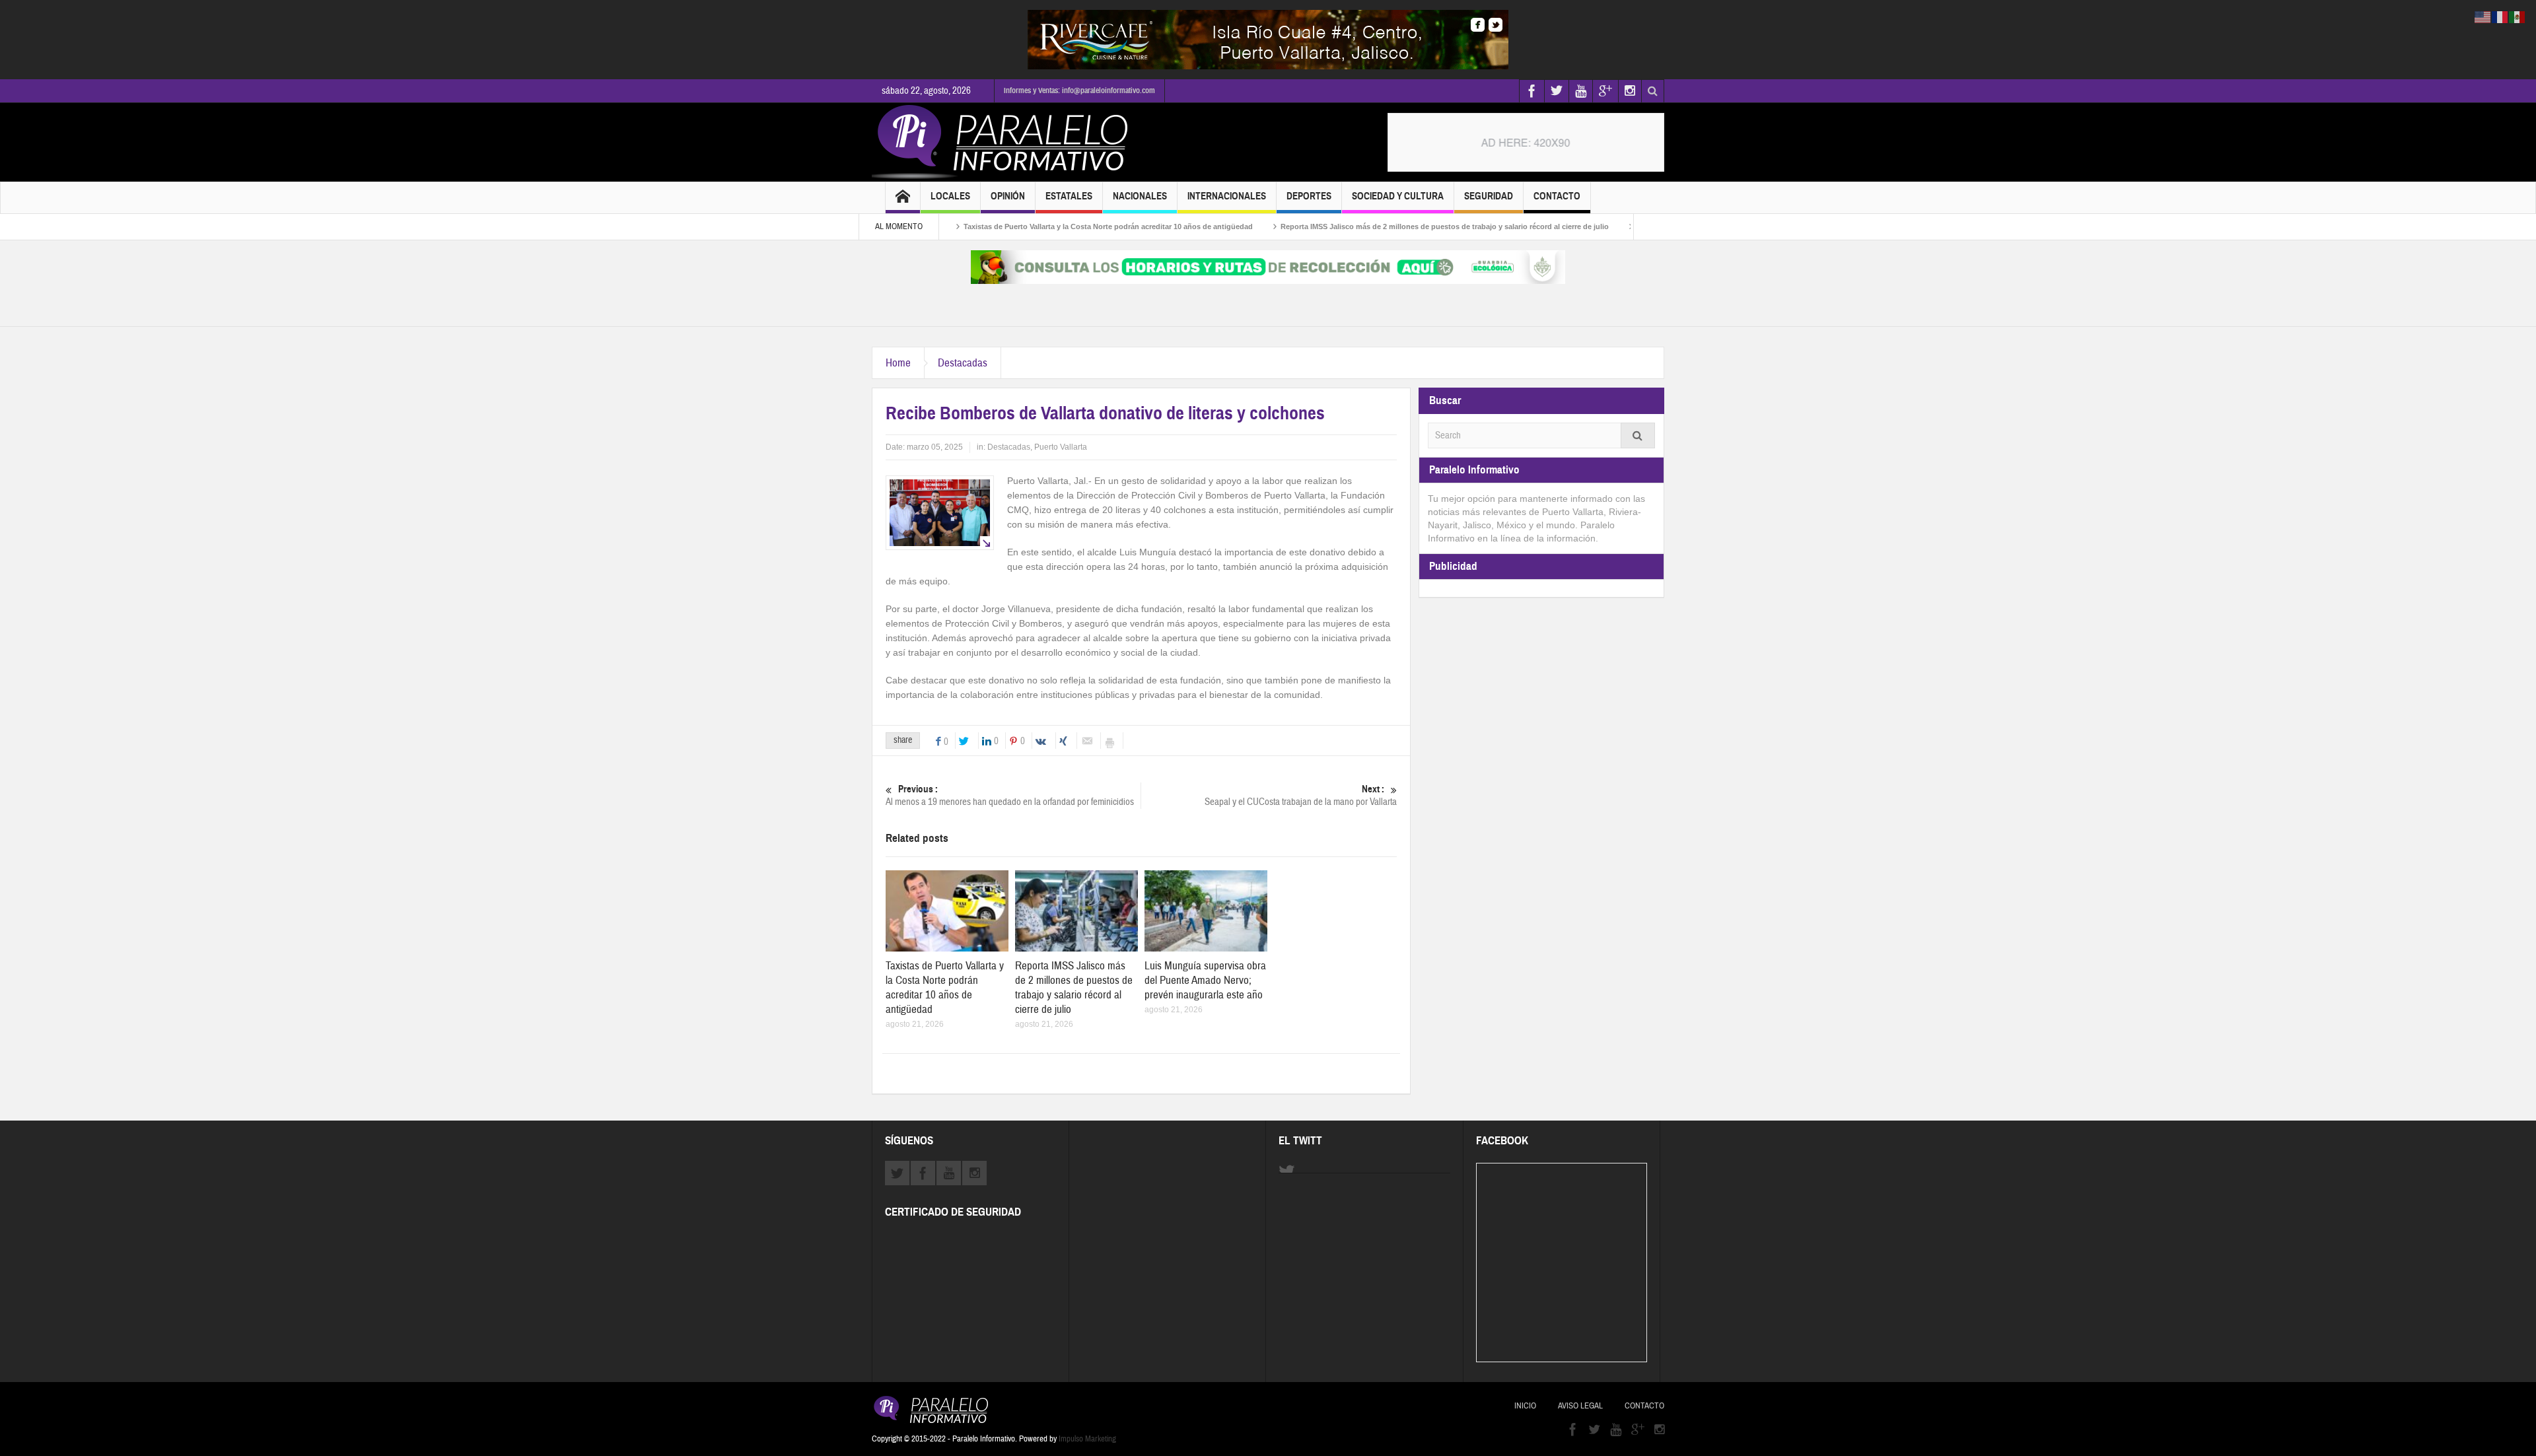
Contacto (1557, 196)
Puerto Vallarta (1061, 447)
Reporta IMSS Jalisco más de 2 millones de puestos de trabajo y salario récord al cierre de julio (1373, 226)
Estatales (1069, 196)
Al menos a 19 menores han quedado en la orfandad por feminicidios (1010, 796)
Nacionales (1140, 196)
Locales (950, 196)
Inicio (1525, 1406)
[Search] (1638, 435)
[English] (2483, 17)
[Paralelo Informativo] (1003, 142)
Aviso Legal (1580, 1406)
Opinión (1008, 196)
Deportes (1309, 196)
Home (898, 363)
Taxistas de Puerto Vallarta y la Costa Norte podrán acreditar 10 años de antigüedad (1037, 226)
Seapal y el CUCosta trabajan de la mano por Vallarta (1301, 796)
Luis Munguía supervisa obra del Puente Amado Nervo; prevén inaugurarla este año (1205, 980)
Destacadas (963, 363)
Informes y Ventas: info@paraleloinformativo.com (1079, 90)
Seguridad (1489, 196)
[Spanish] (2518, 17)
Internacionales (1227, 196)
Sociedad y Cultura (1398, 196)
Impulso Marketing (1087, 1439)
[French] (2500, 17)
